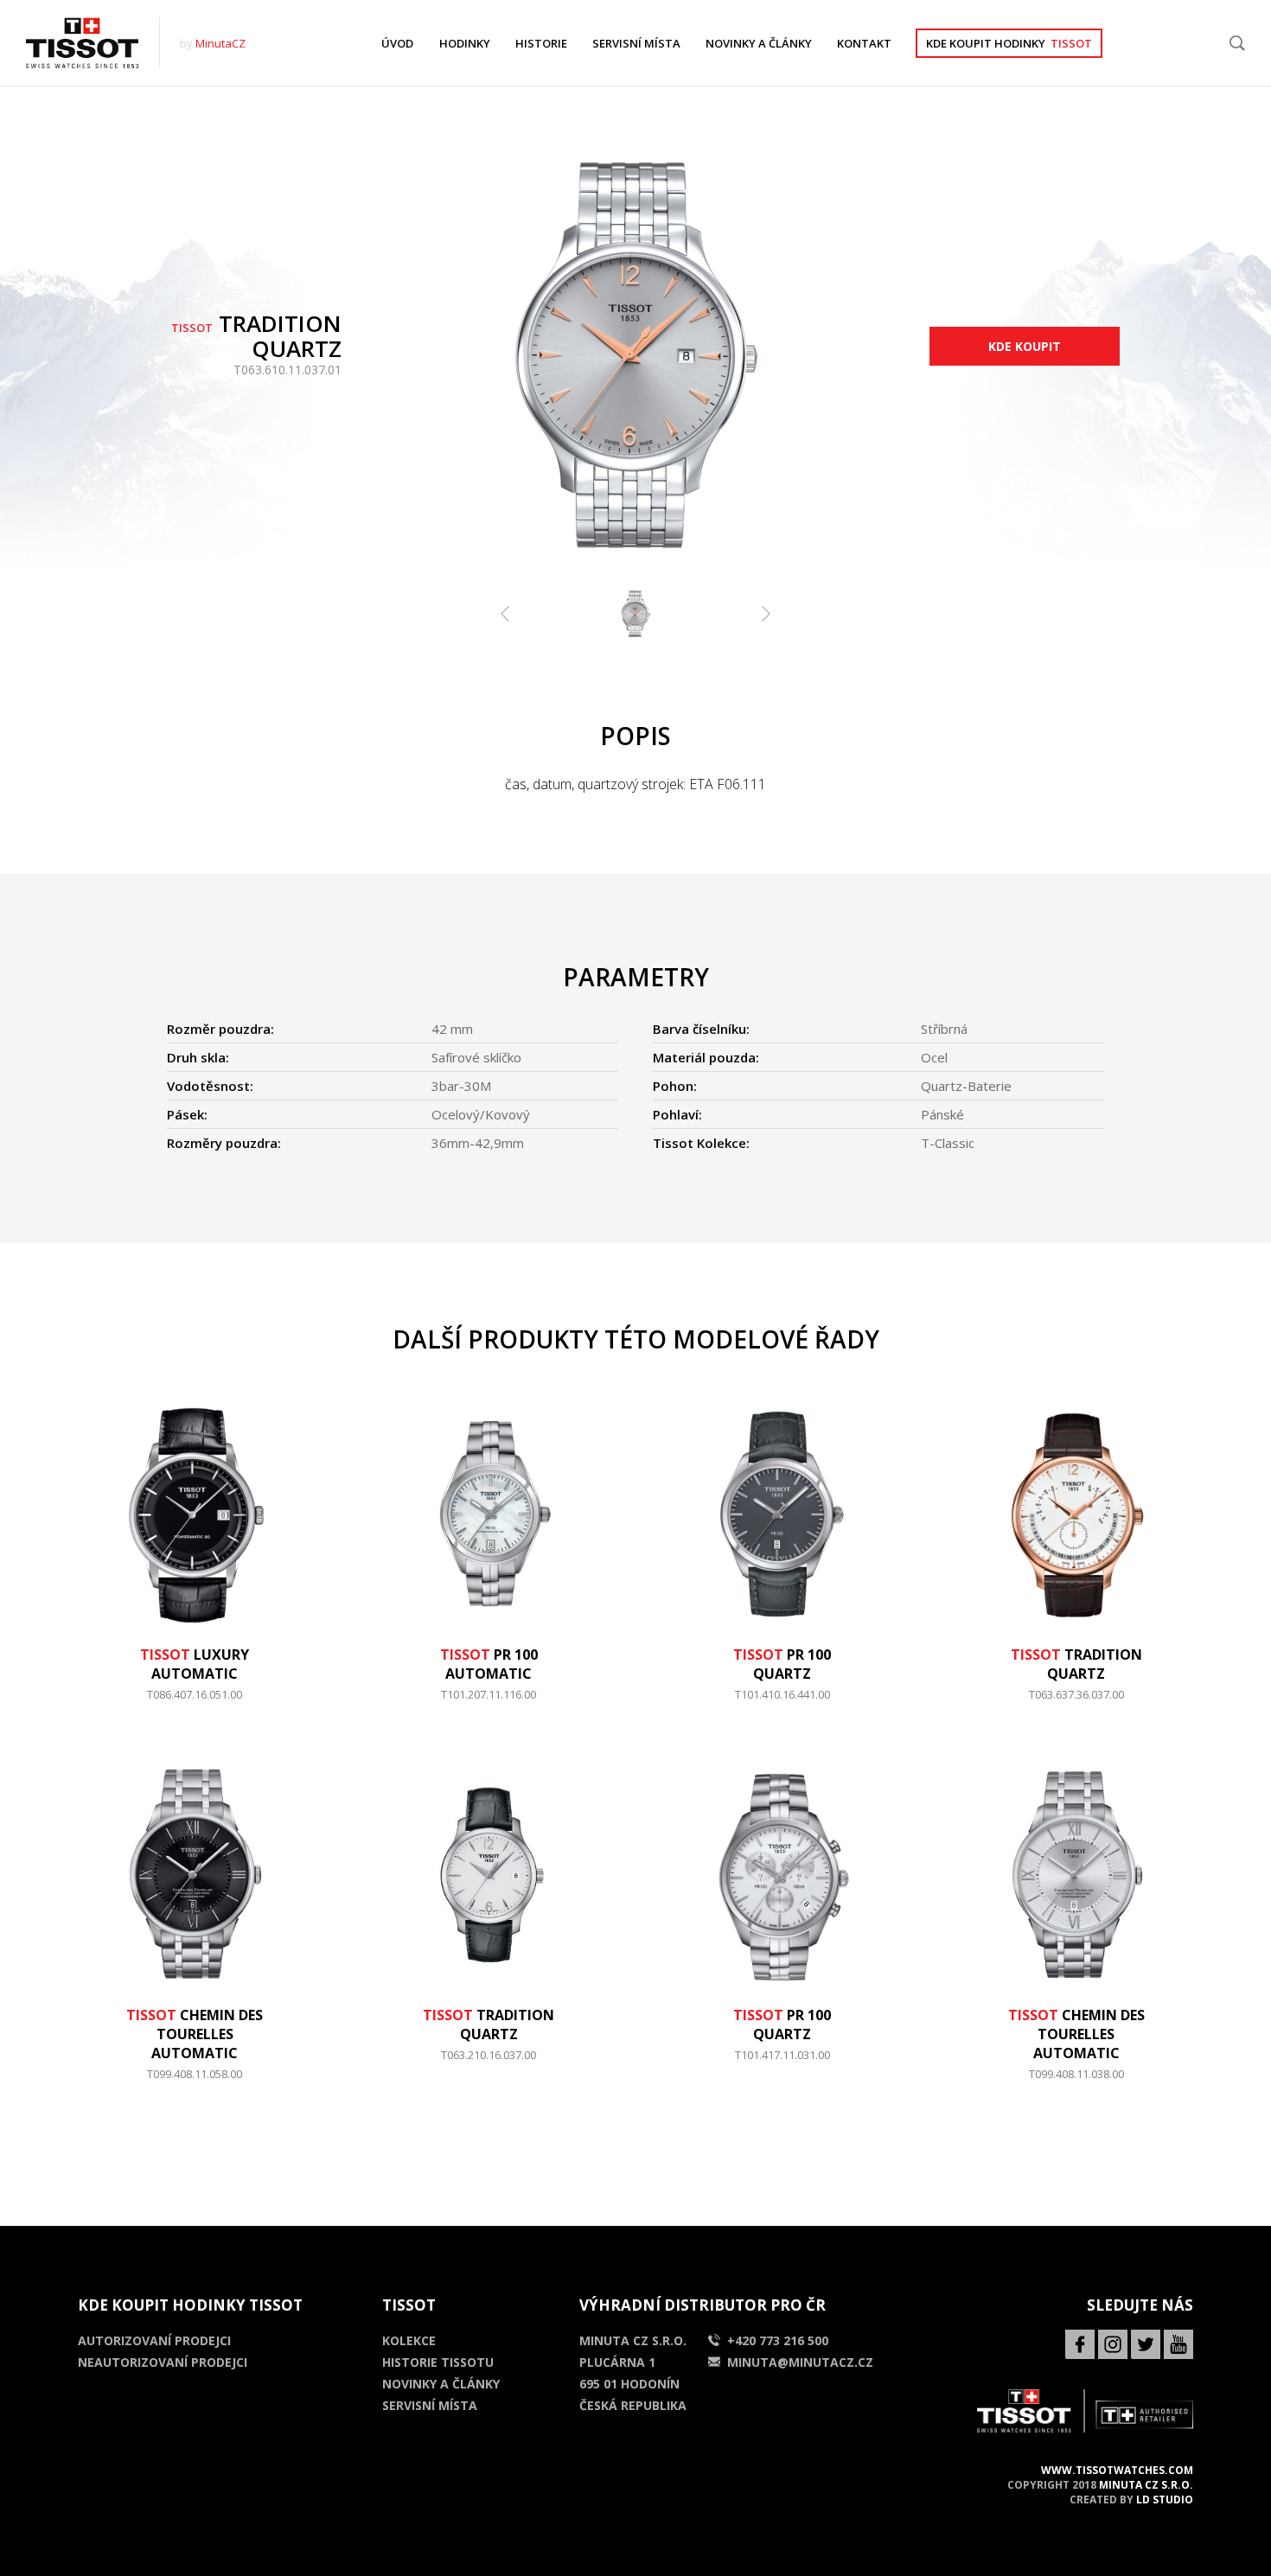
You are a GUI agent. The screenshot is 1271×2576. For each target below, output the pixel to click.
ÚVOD (397, 43)
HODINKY (465, 43)
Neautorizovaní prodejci (163, 2362)
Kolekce (409, 2340)
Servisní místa (430, 2405)
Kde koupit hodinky (1009, 43)
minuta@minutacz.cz (800, 2362)
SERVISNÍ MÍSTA (636, 43)
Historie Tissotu (438, 2362)
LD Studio (1165, 2499)
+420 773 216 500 (778, 2340)
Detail (195, 1703)
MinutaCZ (220, 43)
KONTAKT (864, 43)
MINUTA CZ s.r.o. (1146, 2485)
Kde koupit (1025, 346)
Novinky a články (441, 2384)
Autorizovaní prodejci (154, 2340)
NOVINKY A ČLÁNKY (759, 43)
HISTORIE (541, 43)
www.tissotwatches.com (1117, 2470)
